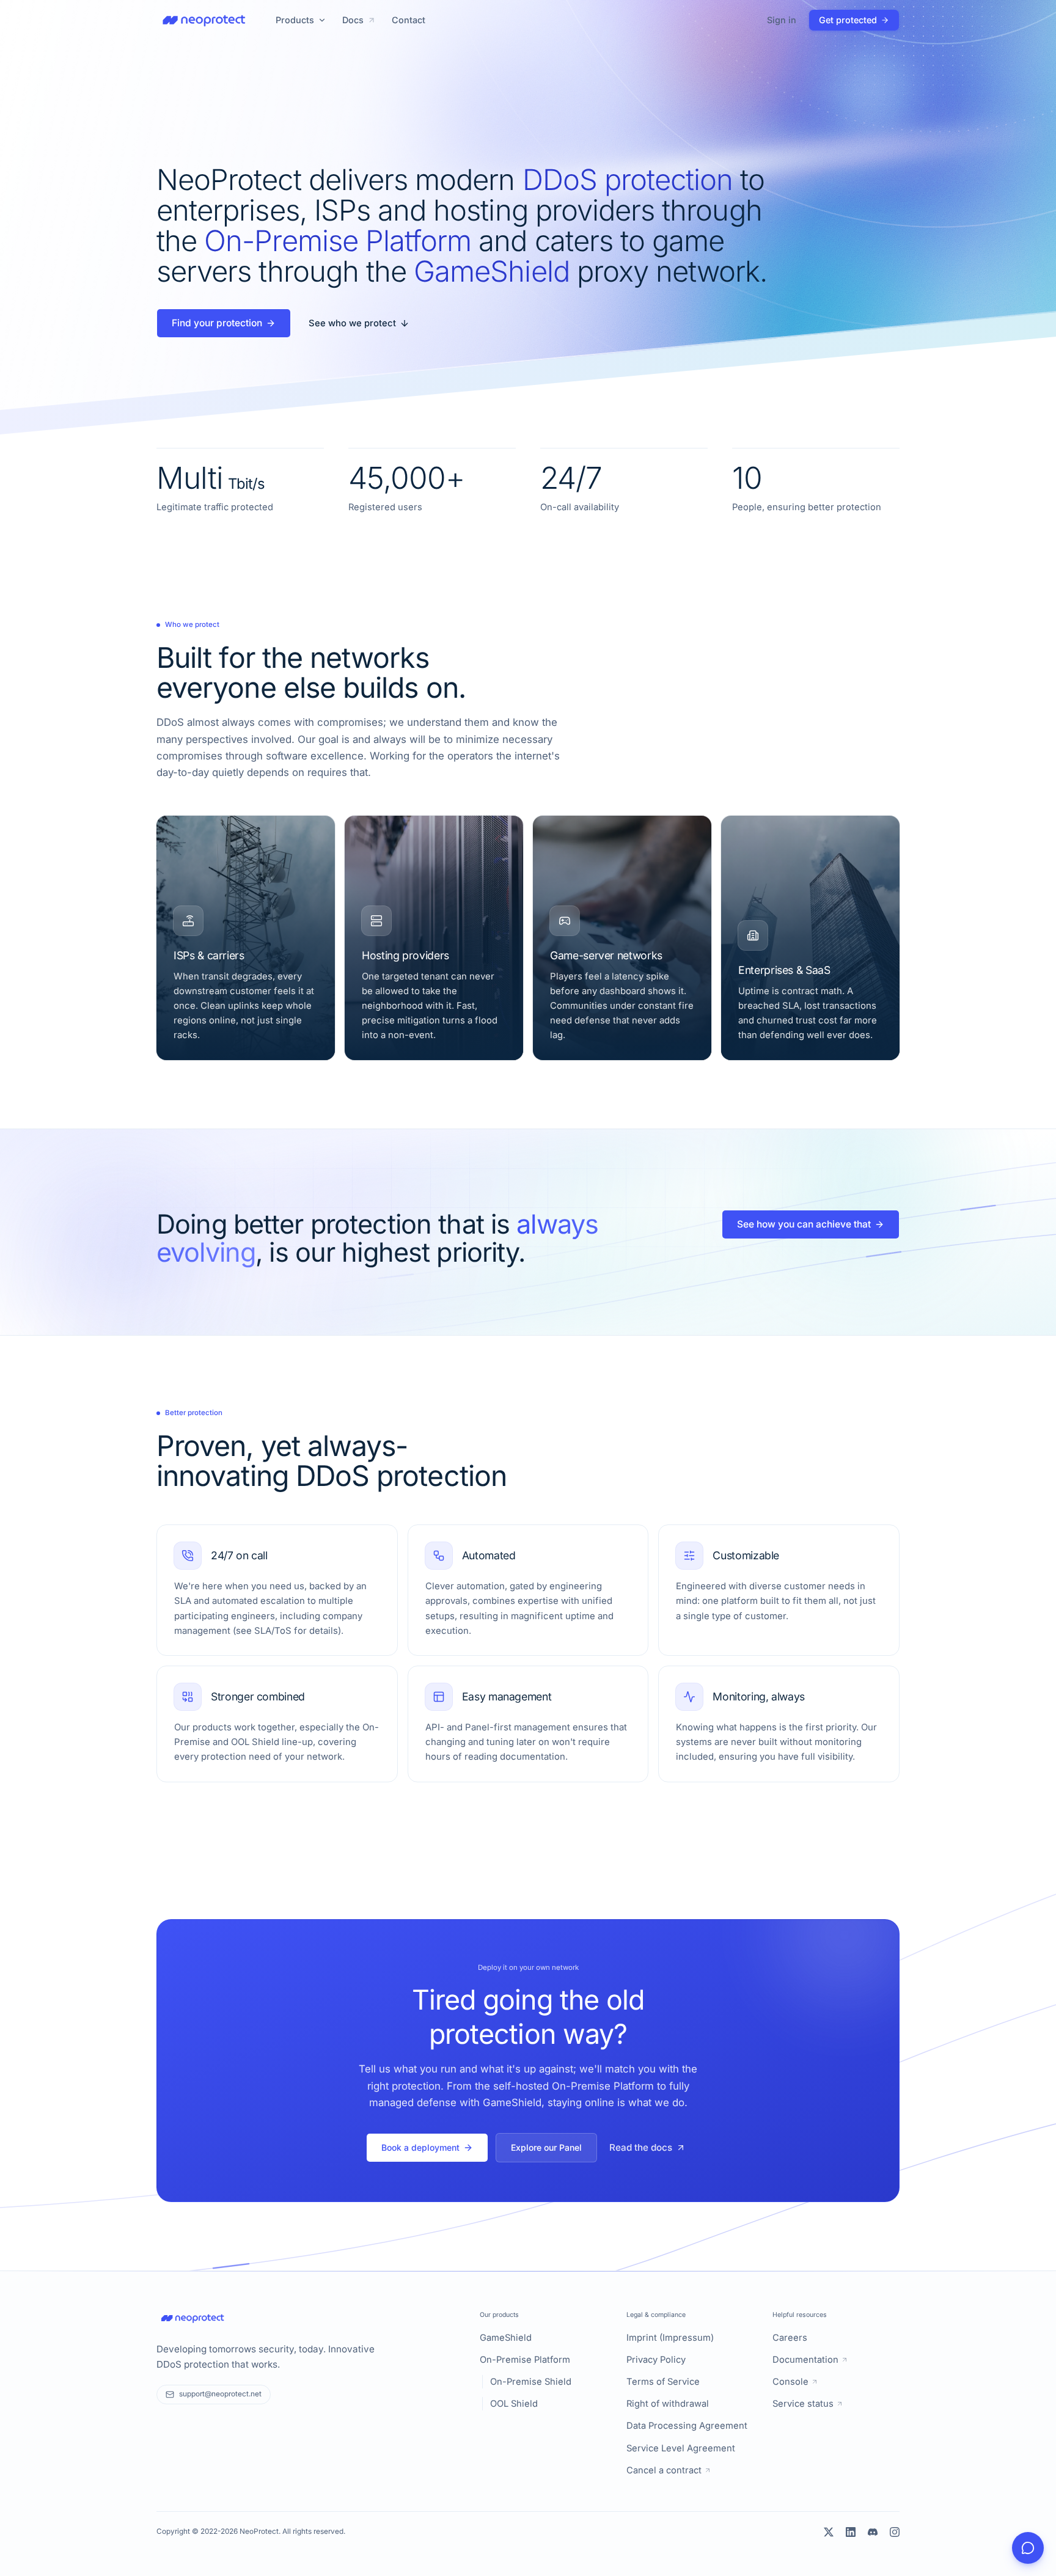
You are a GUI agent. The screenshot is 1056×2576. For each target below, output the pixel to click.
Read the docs (641, 2147)
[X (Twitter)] (829, 2532)
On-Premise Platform (525, 2360)
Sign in (782, 20)
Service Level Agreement (681, 2448)
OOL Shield (514, 2404)
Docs (353, 20)
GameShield (506, 2338)
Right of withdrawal (668, 2404)
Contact (409, 20)
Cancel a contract (664, 2470)
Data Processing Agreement (687, 2426)
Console (790, 2382)
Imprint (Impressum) (670, 2338)
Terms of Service (663, 2382)
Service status (803, 2404)
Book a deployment (420, 2147)
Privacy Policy (656, 2360)
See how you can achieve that (804, 1224)
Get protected (848, 20)
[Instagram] (895, 2532)
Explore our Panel (546, 2147)
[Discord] (873, 2532)
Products (295, 20)
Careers (790, 2338)
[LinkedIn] (851, 2532)
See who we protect (352, 323)
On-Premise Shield (531, 2382)
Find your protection (217, 323)
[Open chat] (1028, 2548)
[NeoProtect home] (204, 20)
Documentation (805, 2360)
